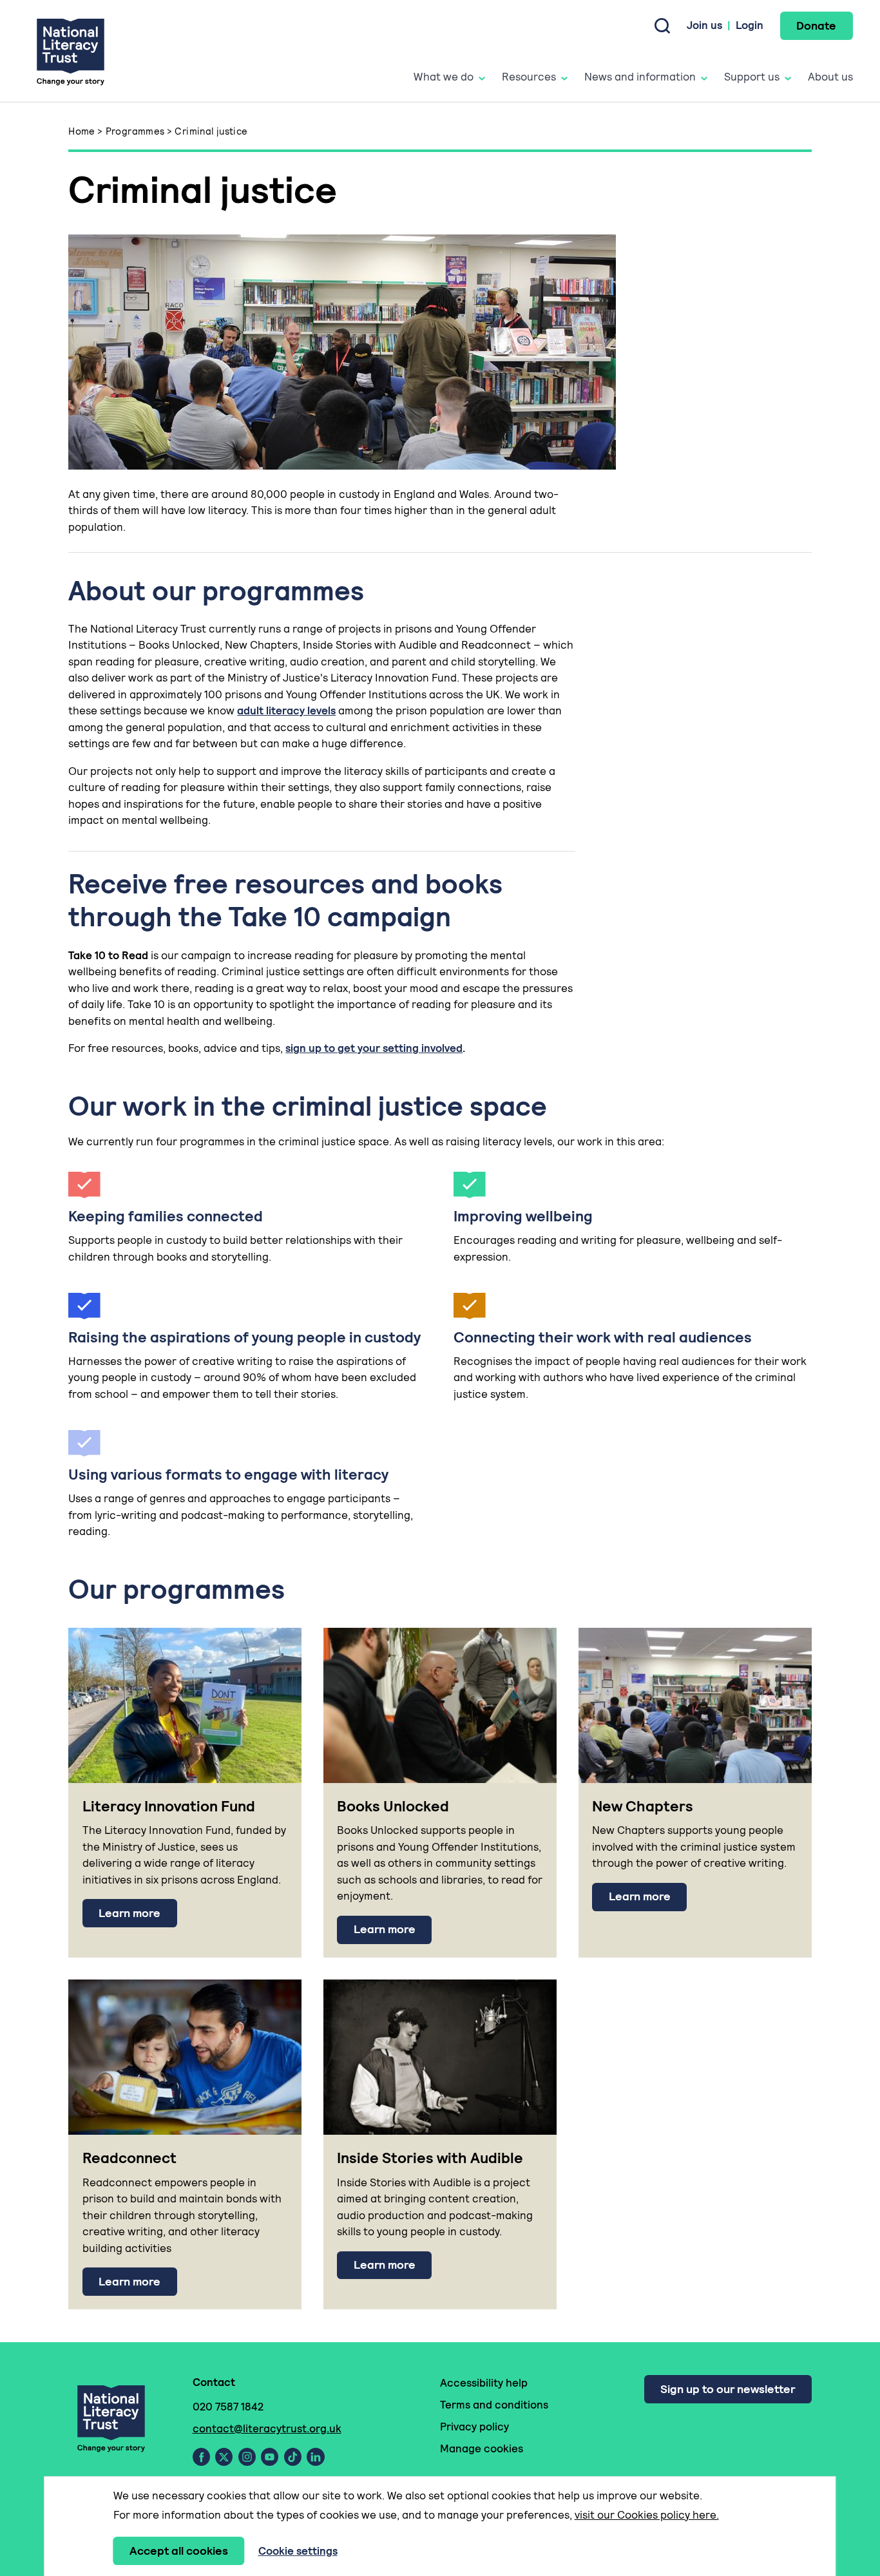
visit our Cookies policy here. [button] (647, 2515)
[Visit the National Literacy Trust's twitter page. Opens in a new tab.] (224, 2457)
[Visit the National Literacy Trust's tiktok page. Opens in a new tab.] (293, 2457)
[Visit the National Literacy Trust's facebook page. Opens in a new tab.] (201, 2457)
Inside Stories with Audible (430, 2158)
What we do (444, 77)
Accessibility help (484, 2383)
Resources (529, 77)
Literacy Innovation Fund (169, 1806)
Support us (752, 77)
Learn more (129, 1913)
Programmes (135, 131)
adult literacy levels (286, 711)
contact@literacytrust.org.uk (267, 2428)
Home (82, 131)
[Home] (71, 51)
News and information (640, 77)
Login (750, 25)
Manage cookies (482, 2448)
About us (830, 77)
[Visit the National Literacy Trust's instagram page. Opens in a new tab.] (247, 2457)
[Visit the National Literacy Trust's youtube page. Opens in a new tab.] (270, 2457)
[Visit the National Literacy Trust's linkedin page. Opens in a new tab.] (316, 2457)
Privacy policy (474, 2427)
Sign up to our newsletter (728, 2389)
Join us (704, 25)
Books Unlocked (393, 1806)
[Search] (662, 26)
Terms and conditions (494, 2405)
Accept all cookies (179, 2551)
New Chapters (643, 1806)
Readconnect (129, 2158)
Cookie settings (298, 2551)
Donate (816, 25)
